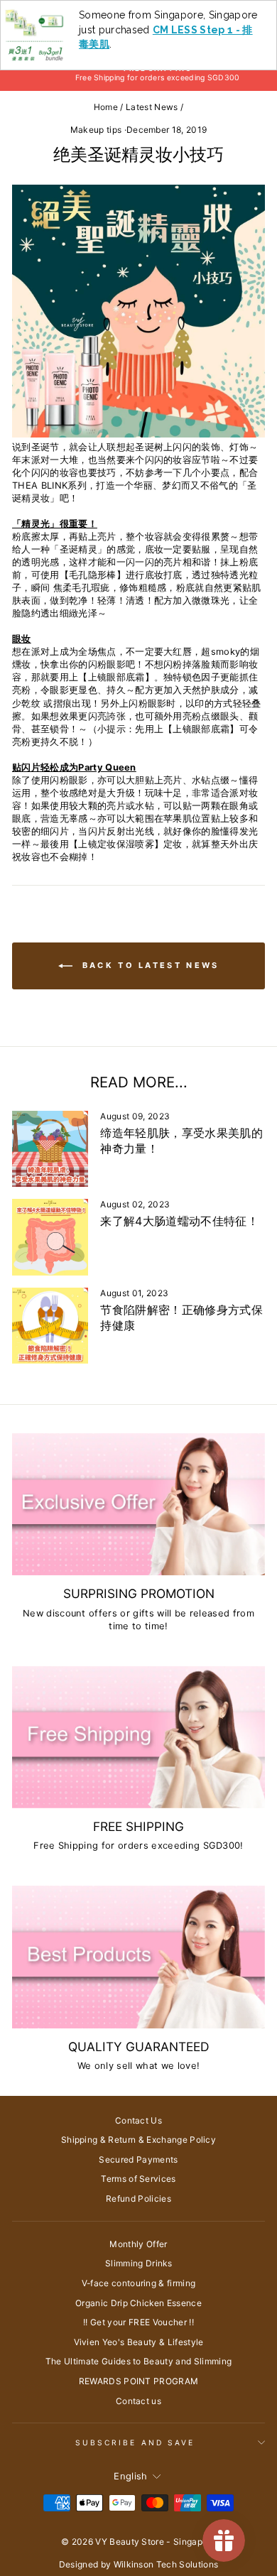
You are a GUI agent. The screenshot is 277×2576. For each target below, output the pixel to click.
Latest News (152, 107)
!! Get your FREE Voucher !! (138, 2322)
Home (106, 107)
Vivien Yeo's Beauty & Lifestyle (139, 2342)
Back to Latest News (149, 965)
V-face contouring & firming (139, 2283)
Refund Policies (138, 2199)
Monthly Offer (138, 2244)
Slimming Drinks (138, 2263)
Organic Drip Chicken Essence (138, 2303)
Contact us (138, 2401)
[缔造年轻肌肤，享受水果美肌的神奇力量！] (50, 1149)
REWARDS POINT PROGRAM (139, 2381)
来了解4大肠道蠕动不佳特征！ (179, 1221)
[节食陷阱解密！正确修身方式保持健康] (50, 1326)
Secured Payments (138, 2159)
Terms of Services (138, 2179)
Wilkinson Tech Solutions (166, 2564)
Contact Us (138, 2120)
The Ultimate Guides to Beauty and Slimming (139, 2361)
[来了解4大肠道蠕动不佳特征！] (50, 1237)
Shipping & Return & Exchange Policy (138, 2140)
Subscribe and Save (135, 2442)
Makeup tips (96, 130)
